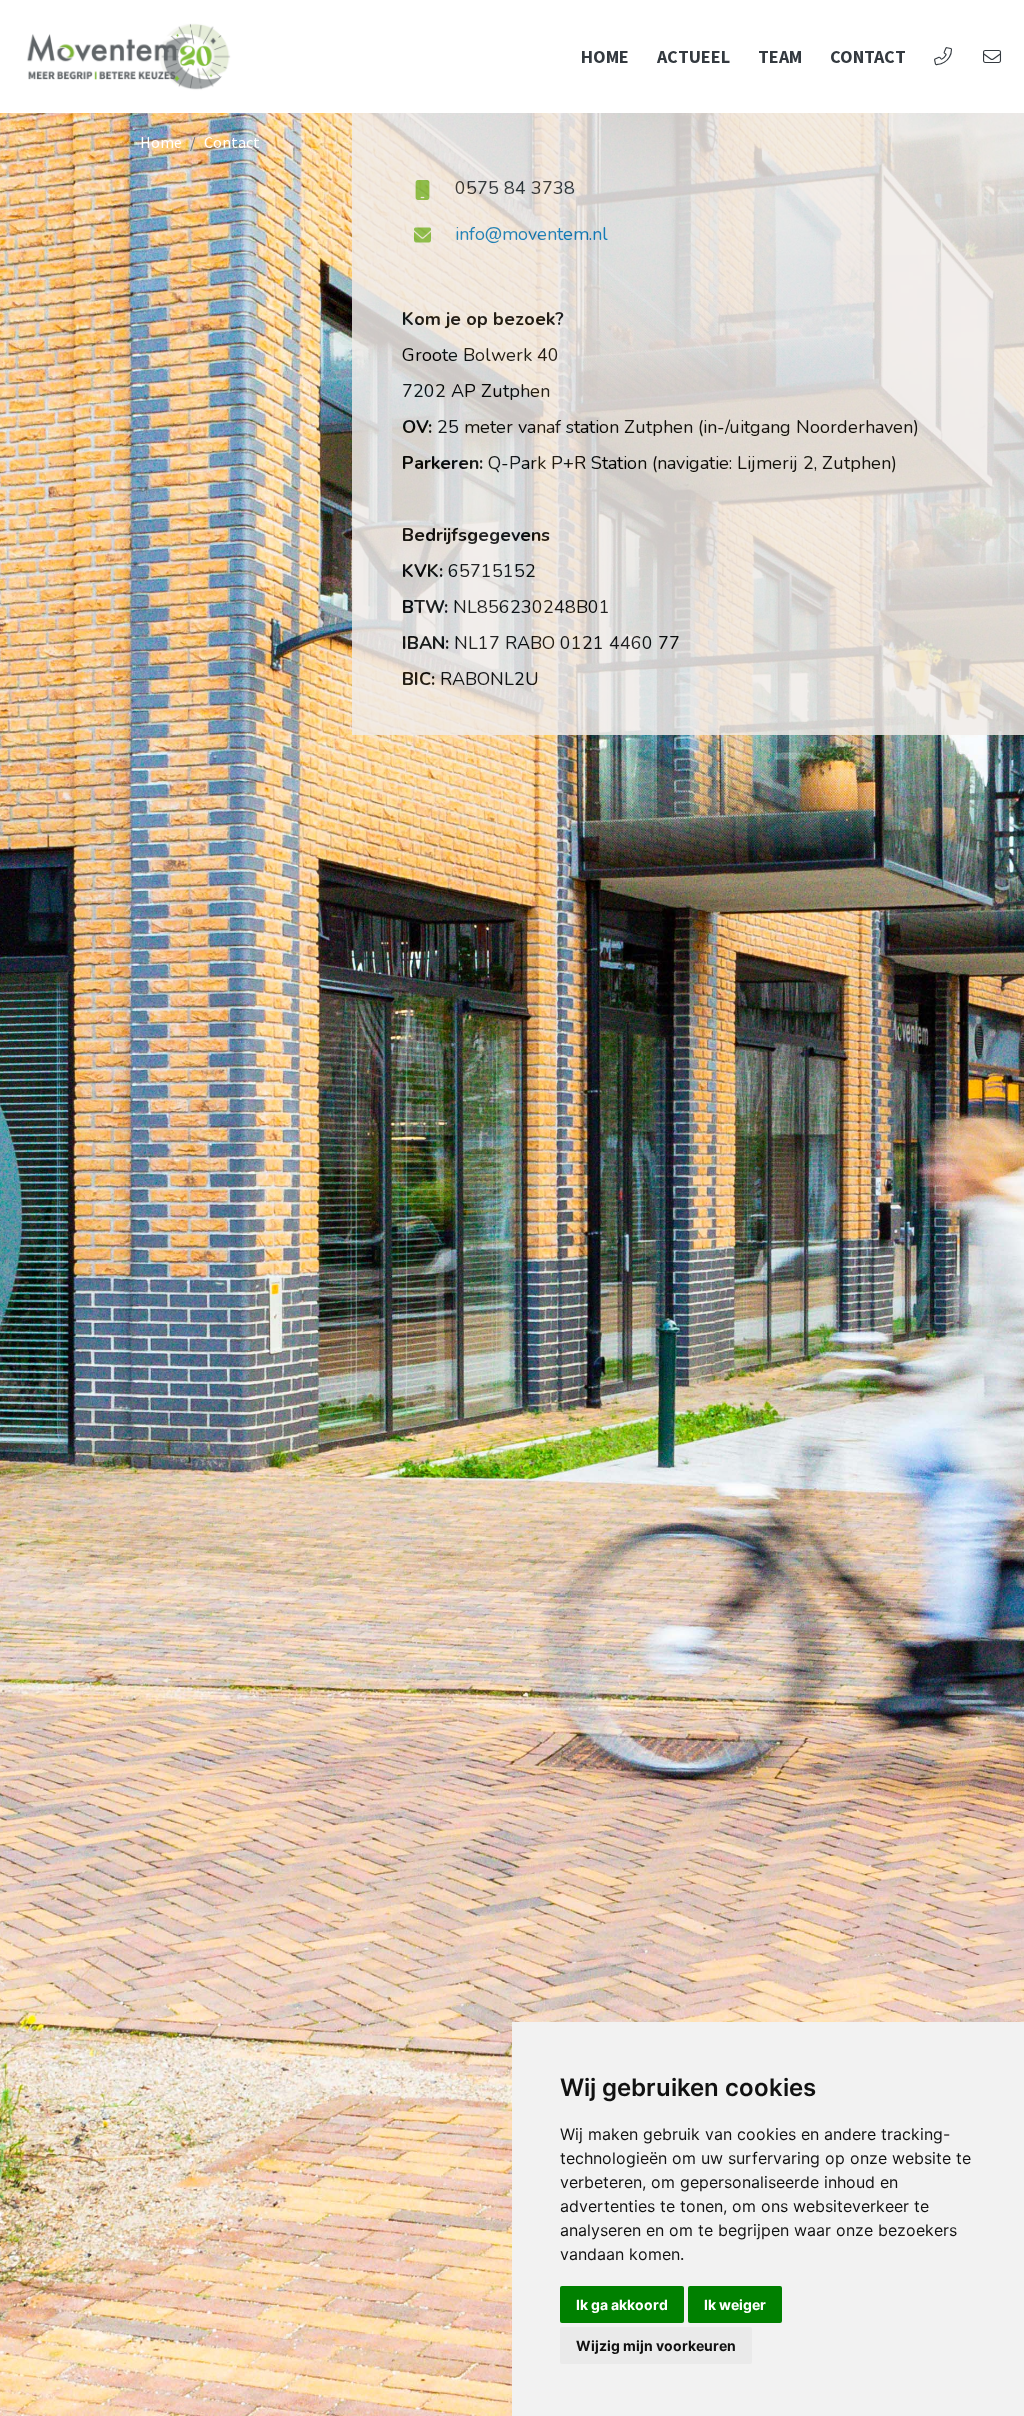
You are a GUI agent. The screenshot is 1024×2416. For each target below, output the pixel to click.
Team (780, 56)
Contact (868, 56)
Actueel (693, 56)
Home (605, 56)
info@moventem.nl (531, 234)
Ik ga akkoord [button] (622, 2304)
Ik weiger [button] (735, 2304)
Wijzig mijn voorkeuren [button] (656, 2345)
